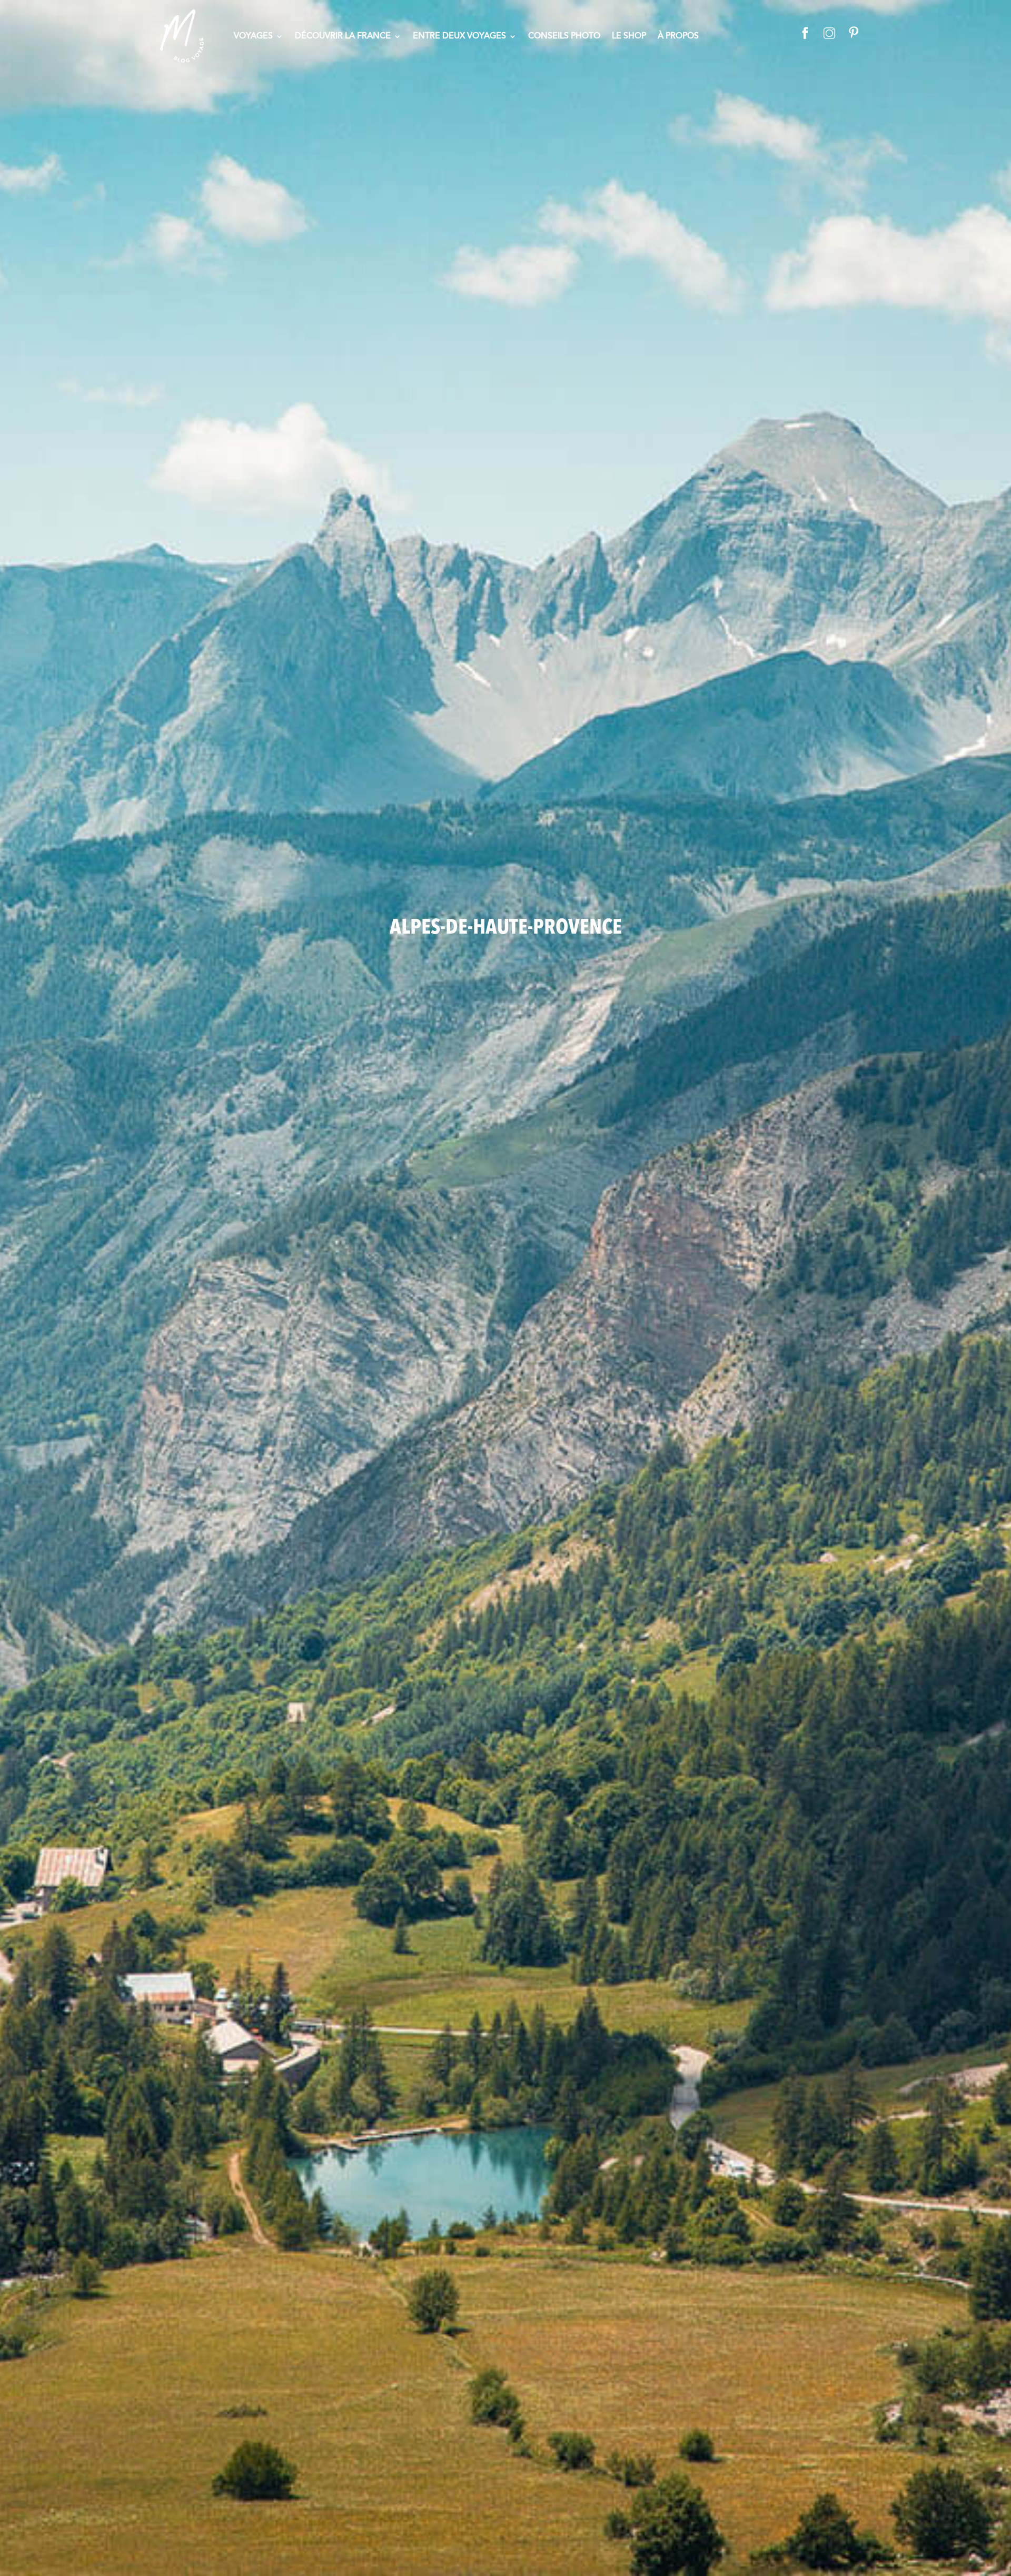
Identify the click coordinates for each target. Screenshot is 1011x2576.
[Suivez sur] (805, 32)
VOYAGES (253, 37)
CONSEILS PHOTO (564, 37)
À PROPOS (678, 37)
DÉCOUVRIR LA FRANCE (343, 37)
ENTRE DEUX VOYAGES (459, 37)
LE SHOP (629, 37)
